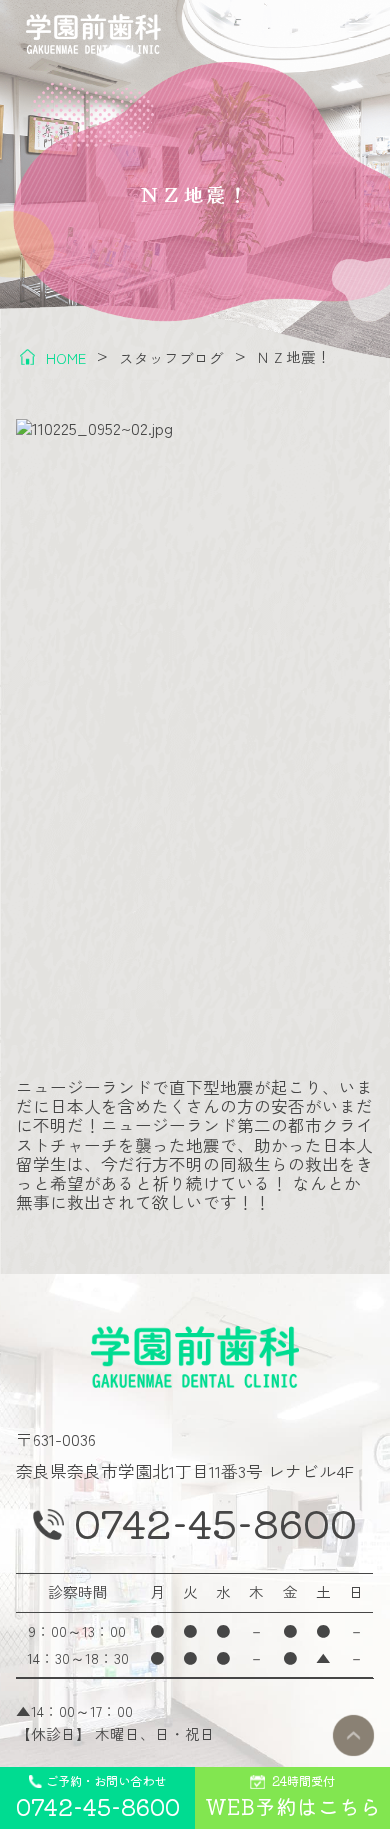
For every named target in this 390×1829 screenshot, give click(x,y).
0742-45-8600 (215, 1522)
